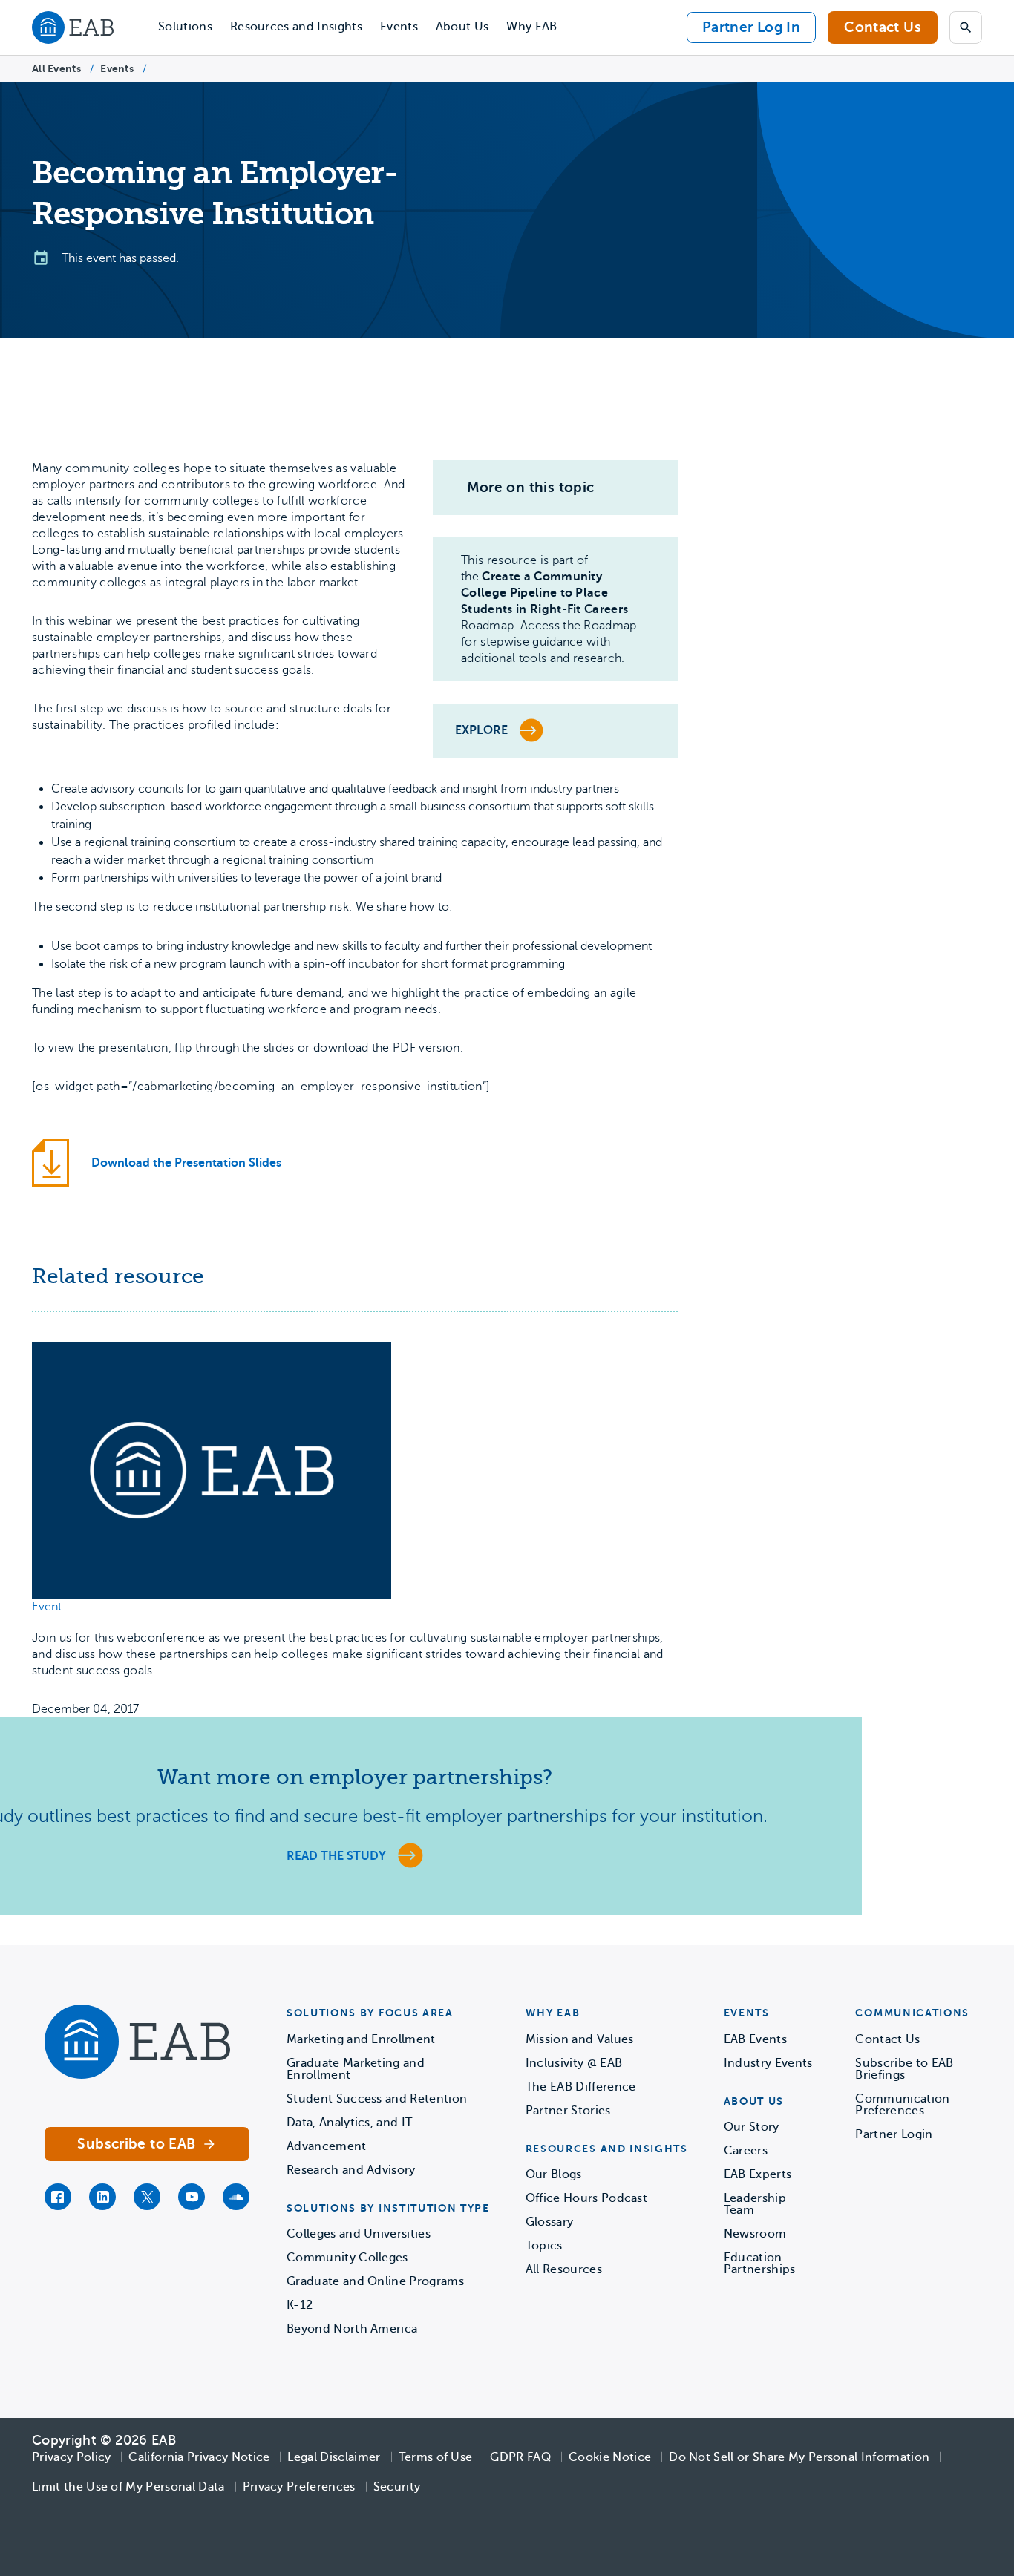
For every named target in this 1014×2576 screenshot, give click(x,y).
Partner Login (894, 2134)
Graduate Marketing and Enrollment (356, 2069)
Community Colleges (347, 2258)
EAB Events (755, 2039)
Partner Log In (751, 27)
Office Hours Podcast (586, 2198)
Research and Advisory (351, 2170)
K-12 (300, 2305)
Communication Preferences (902, 2105)
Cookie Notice (610, 2457)
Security (397, 2487)
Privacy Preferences (299, 2487)
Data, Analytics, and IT (349, 2123)
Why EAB (531, 27)
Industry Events (768, 2063)
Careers (746, 2151)
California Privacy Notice (199, 2457)
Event (47, 1607)
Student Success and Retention (377, 2099)
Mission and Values (580, 2039)
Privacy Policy (71, 2457)
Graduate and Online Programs (375, 2281)
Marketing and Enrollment (361, 2039)
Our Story (752, 2127)
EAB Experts (758, 2174)
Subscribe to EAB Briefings (904, 2069)
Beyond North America (352, 2329)
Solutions (185, 27)
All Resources (564, 2269)
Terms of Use (436, 2457)
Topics (544, 2246)
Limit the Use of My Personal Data (128, 2487)
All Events (56, 68)
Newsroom (755, 2234)
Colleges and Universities (359, 2234)
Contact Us (883, 27)
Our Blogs (554, 2174)
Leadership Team (755, 2204)
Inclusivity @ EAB (574, 2063)
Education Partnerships (760, 2264)
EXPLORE (481, 730)
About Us (462, 27)
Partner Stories (568, 2111)
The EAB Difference (581, 2087)
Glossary (550, 2222)
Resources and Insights (296, 27)
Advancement (327, 2146)
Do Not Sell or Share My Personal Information (799, 2457)
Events (399, 27)
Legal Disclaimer (334, 2457)
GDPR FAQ (520, 2457)
